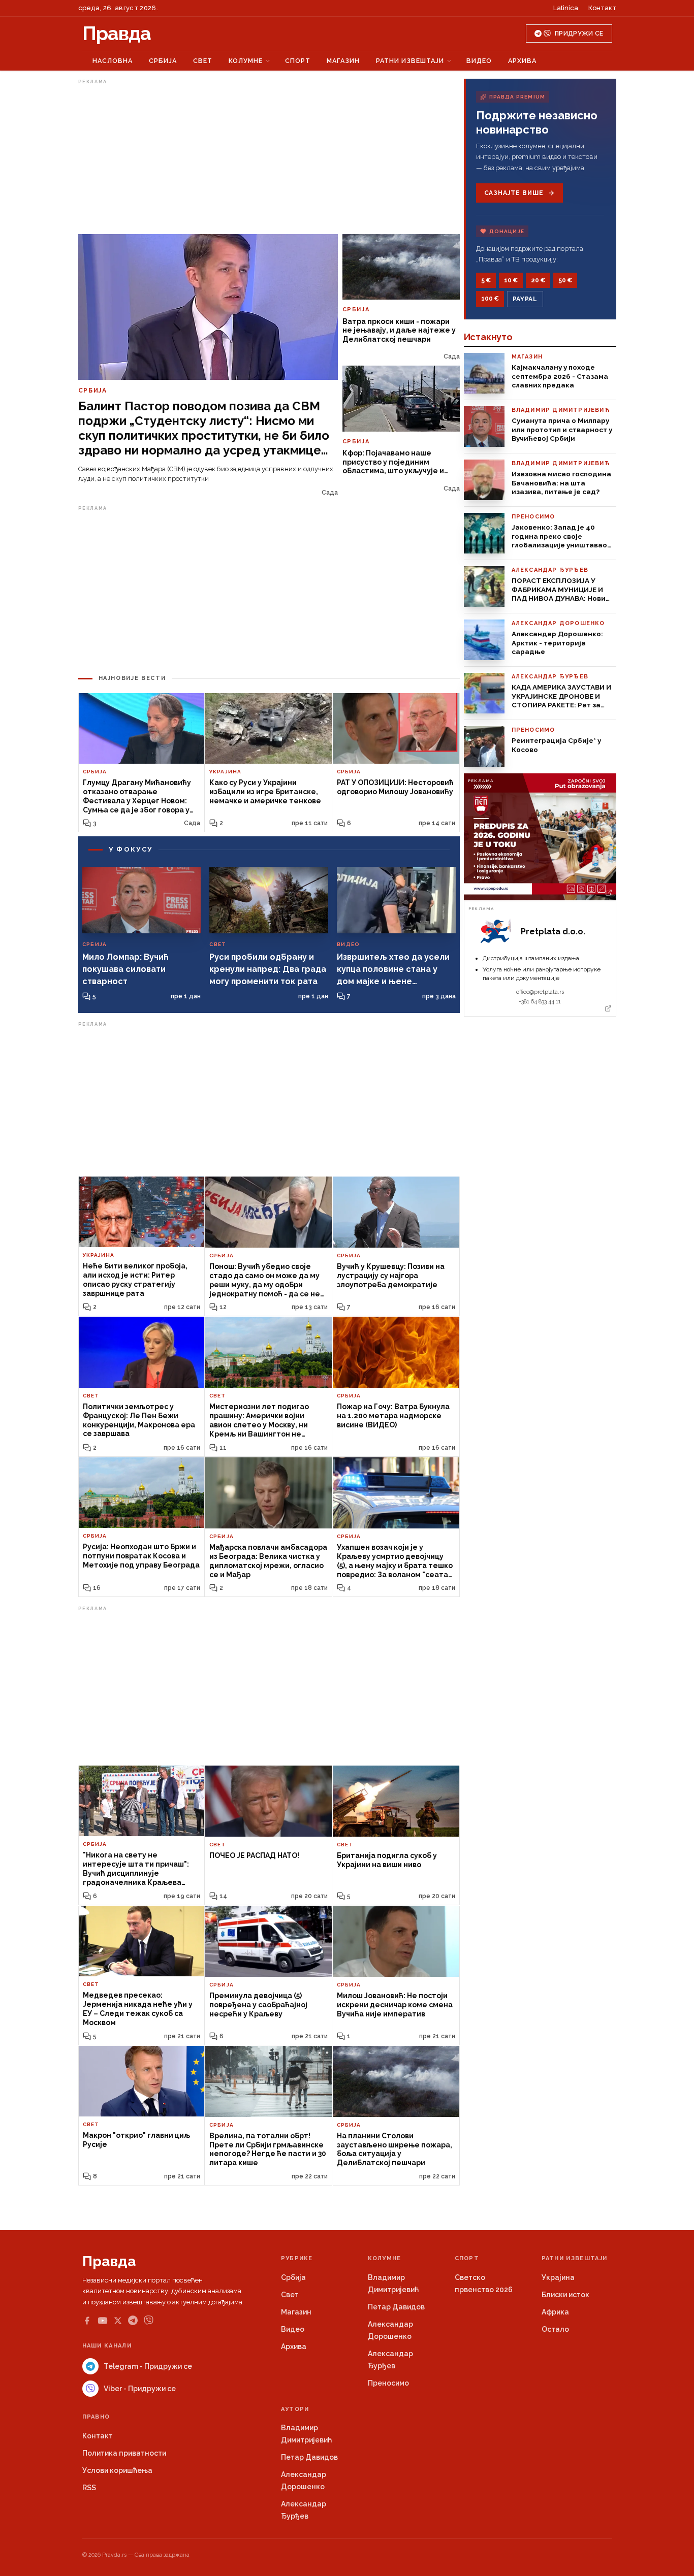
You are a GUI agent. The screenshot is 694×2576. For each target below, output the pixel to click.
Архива (522, 61)
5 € (486, 280)
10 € (511, 280)
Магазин (343, 61)
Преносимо (388, 2383)
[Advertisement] (269, 159)
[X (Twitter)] (118, 2321)
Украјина (558, 2277)
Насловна (113, 61)
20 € (538, 280)
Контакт (602, 8)
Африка (555, 2312)
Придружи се (579, 34)
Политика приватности (124, 2453)
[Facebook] (87, 2321)
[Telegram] (133, 2320)
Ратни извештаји (410, 61)
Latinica (566, 8)
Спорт (298, 61)
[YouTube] (103, 2321)
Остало (555, 2329)
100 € (490, 299)
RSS (89, 2488)
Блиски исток (565, 2295)
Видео (479, 61)
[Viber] (149, 2320)
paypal (525, 299)
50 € (565, 280)
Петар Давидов (396, 2307)
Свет (203, 61)
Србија (163, 61)
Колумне (246, 61)
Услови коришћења (117, 2470)
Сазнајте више (514, 193)
